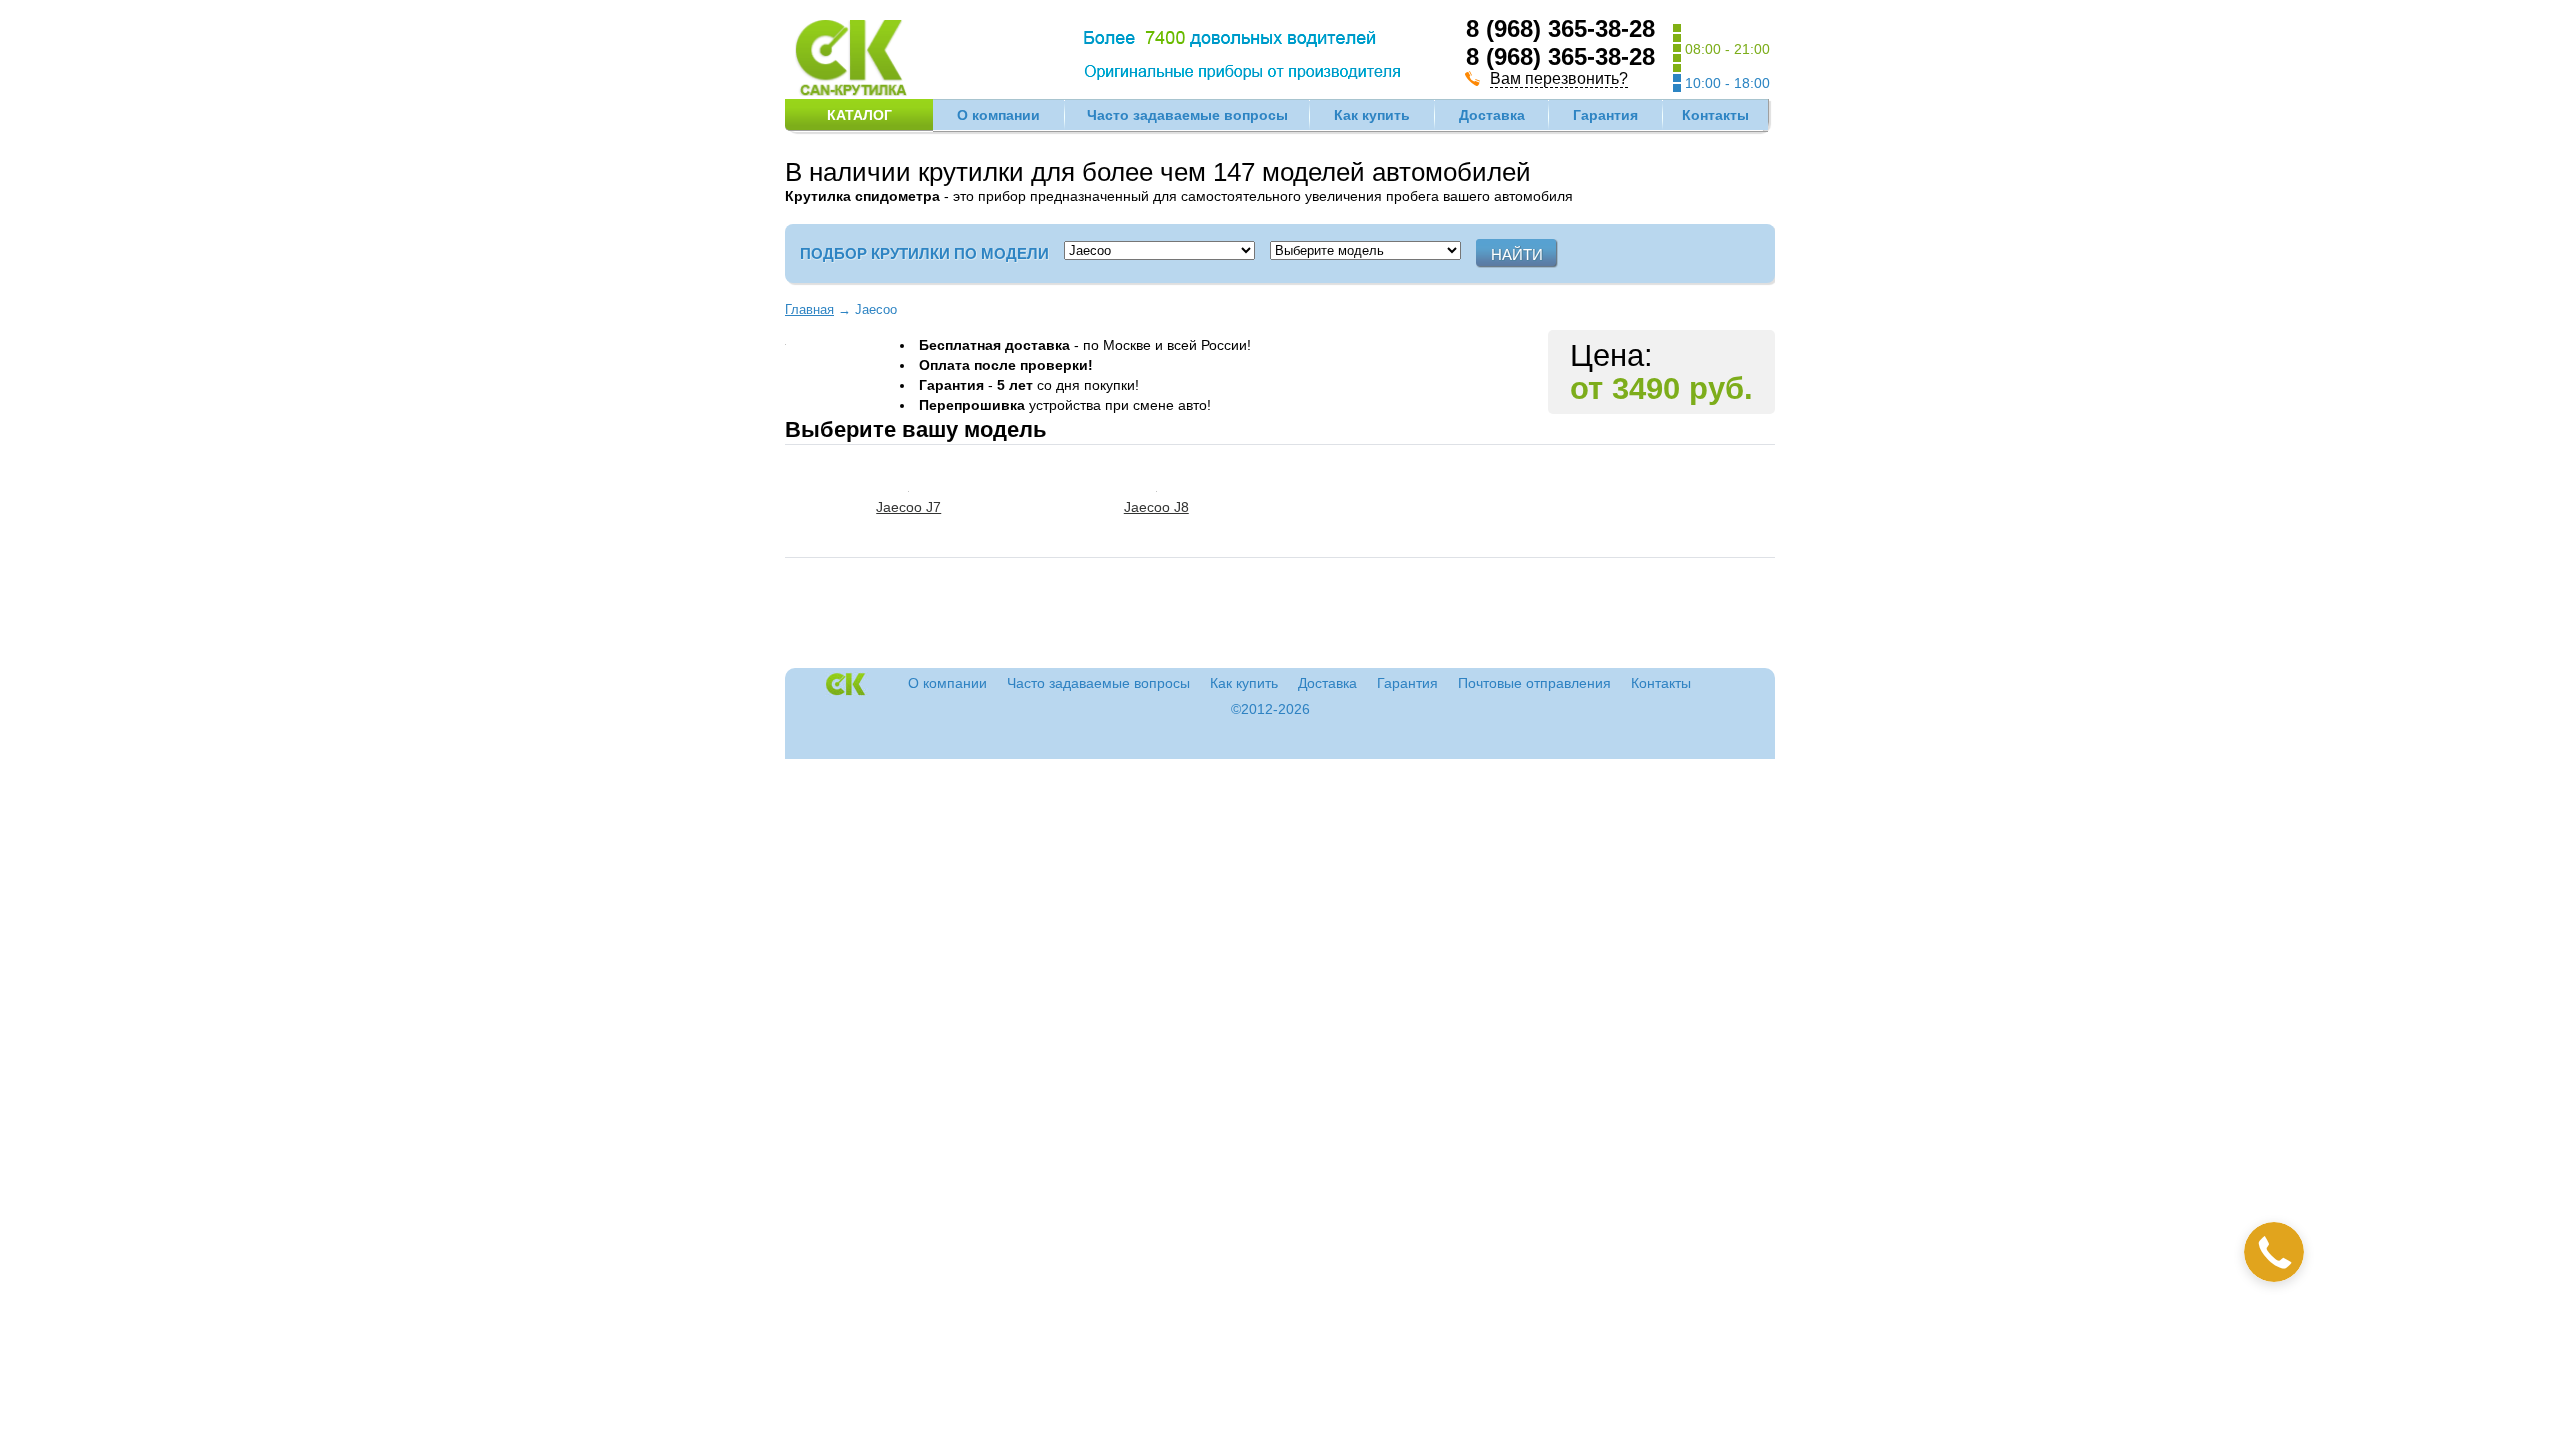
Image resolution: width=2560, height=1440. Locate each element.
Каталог (859, 115)
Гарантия (1605, 115)
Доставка (1492, 115)
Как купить (1372, 115)
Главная (809, 309)
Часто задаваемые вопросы (1187, 115)
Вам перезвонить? (1559, 78)
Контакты (1715, 115)
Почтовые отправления (1534, 683)
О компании (998, 115)
